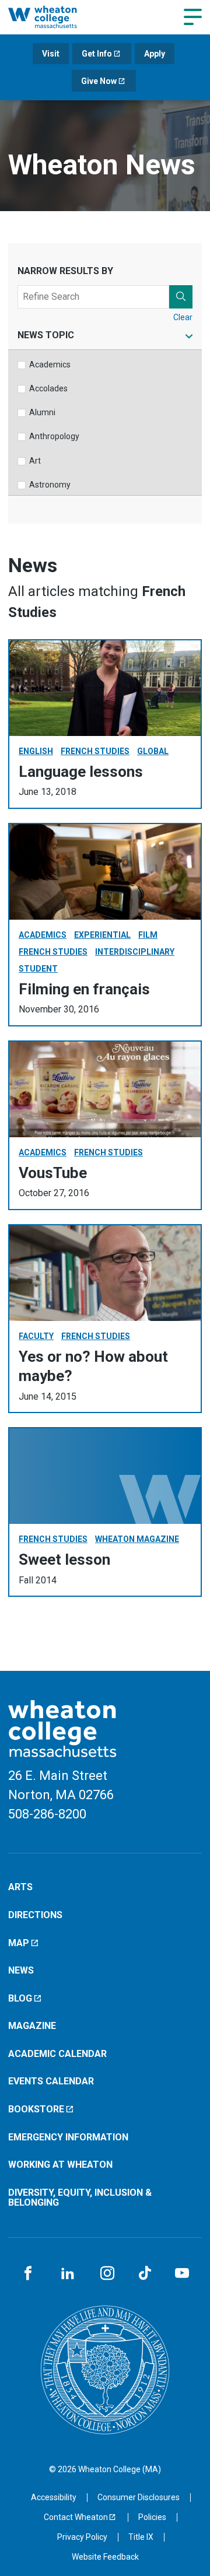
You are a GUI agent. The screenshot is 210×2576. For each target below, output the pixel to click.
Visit (51, 54)
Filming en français (84, 989)
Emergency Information (68, 2137)
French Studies (95, 751)
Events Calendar (51, 2081)
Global (153, 751)
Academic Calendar (57, 2054)
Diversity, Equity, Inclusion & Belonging (80, 2198)
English (36, 751)
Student (38, 969)
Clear (183, 317)
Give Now (99, 81)
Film (148, 935)
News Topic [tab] (46, 336)
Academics (50, 365)
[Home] (55, 17)
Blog (20, 1998)
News (21, 1970)
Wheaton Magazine (137, 1539)
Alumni (42, 412)
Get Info (97, 54)
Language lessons (81, 772)
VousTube (53, 1173)
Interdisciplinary (135, 952)
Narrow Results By (65, 271)
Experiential (102, 935)
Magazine (32, 2026)
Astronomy (50, 485)
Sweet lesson (64, 1559)
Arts (20, 1887)
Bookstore (36, 2109)
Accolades (48, 388)
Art (35, 461)
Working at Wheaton (60, 2165)
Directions (35, 1915)
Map (19, 1943)
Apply (155, 54)
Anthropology (54, 436)
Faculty (36, 1336)
